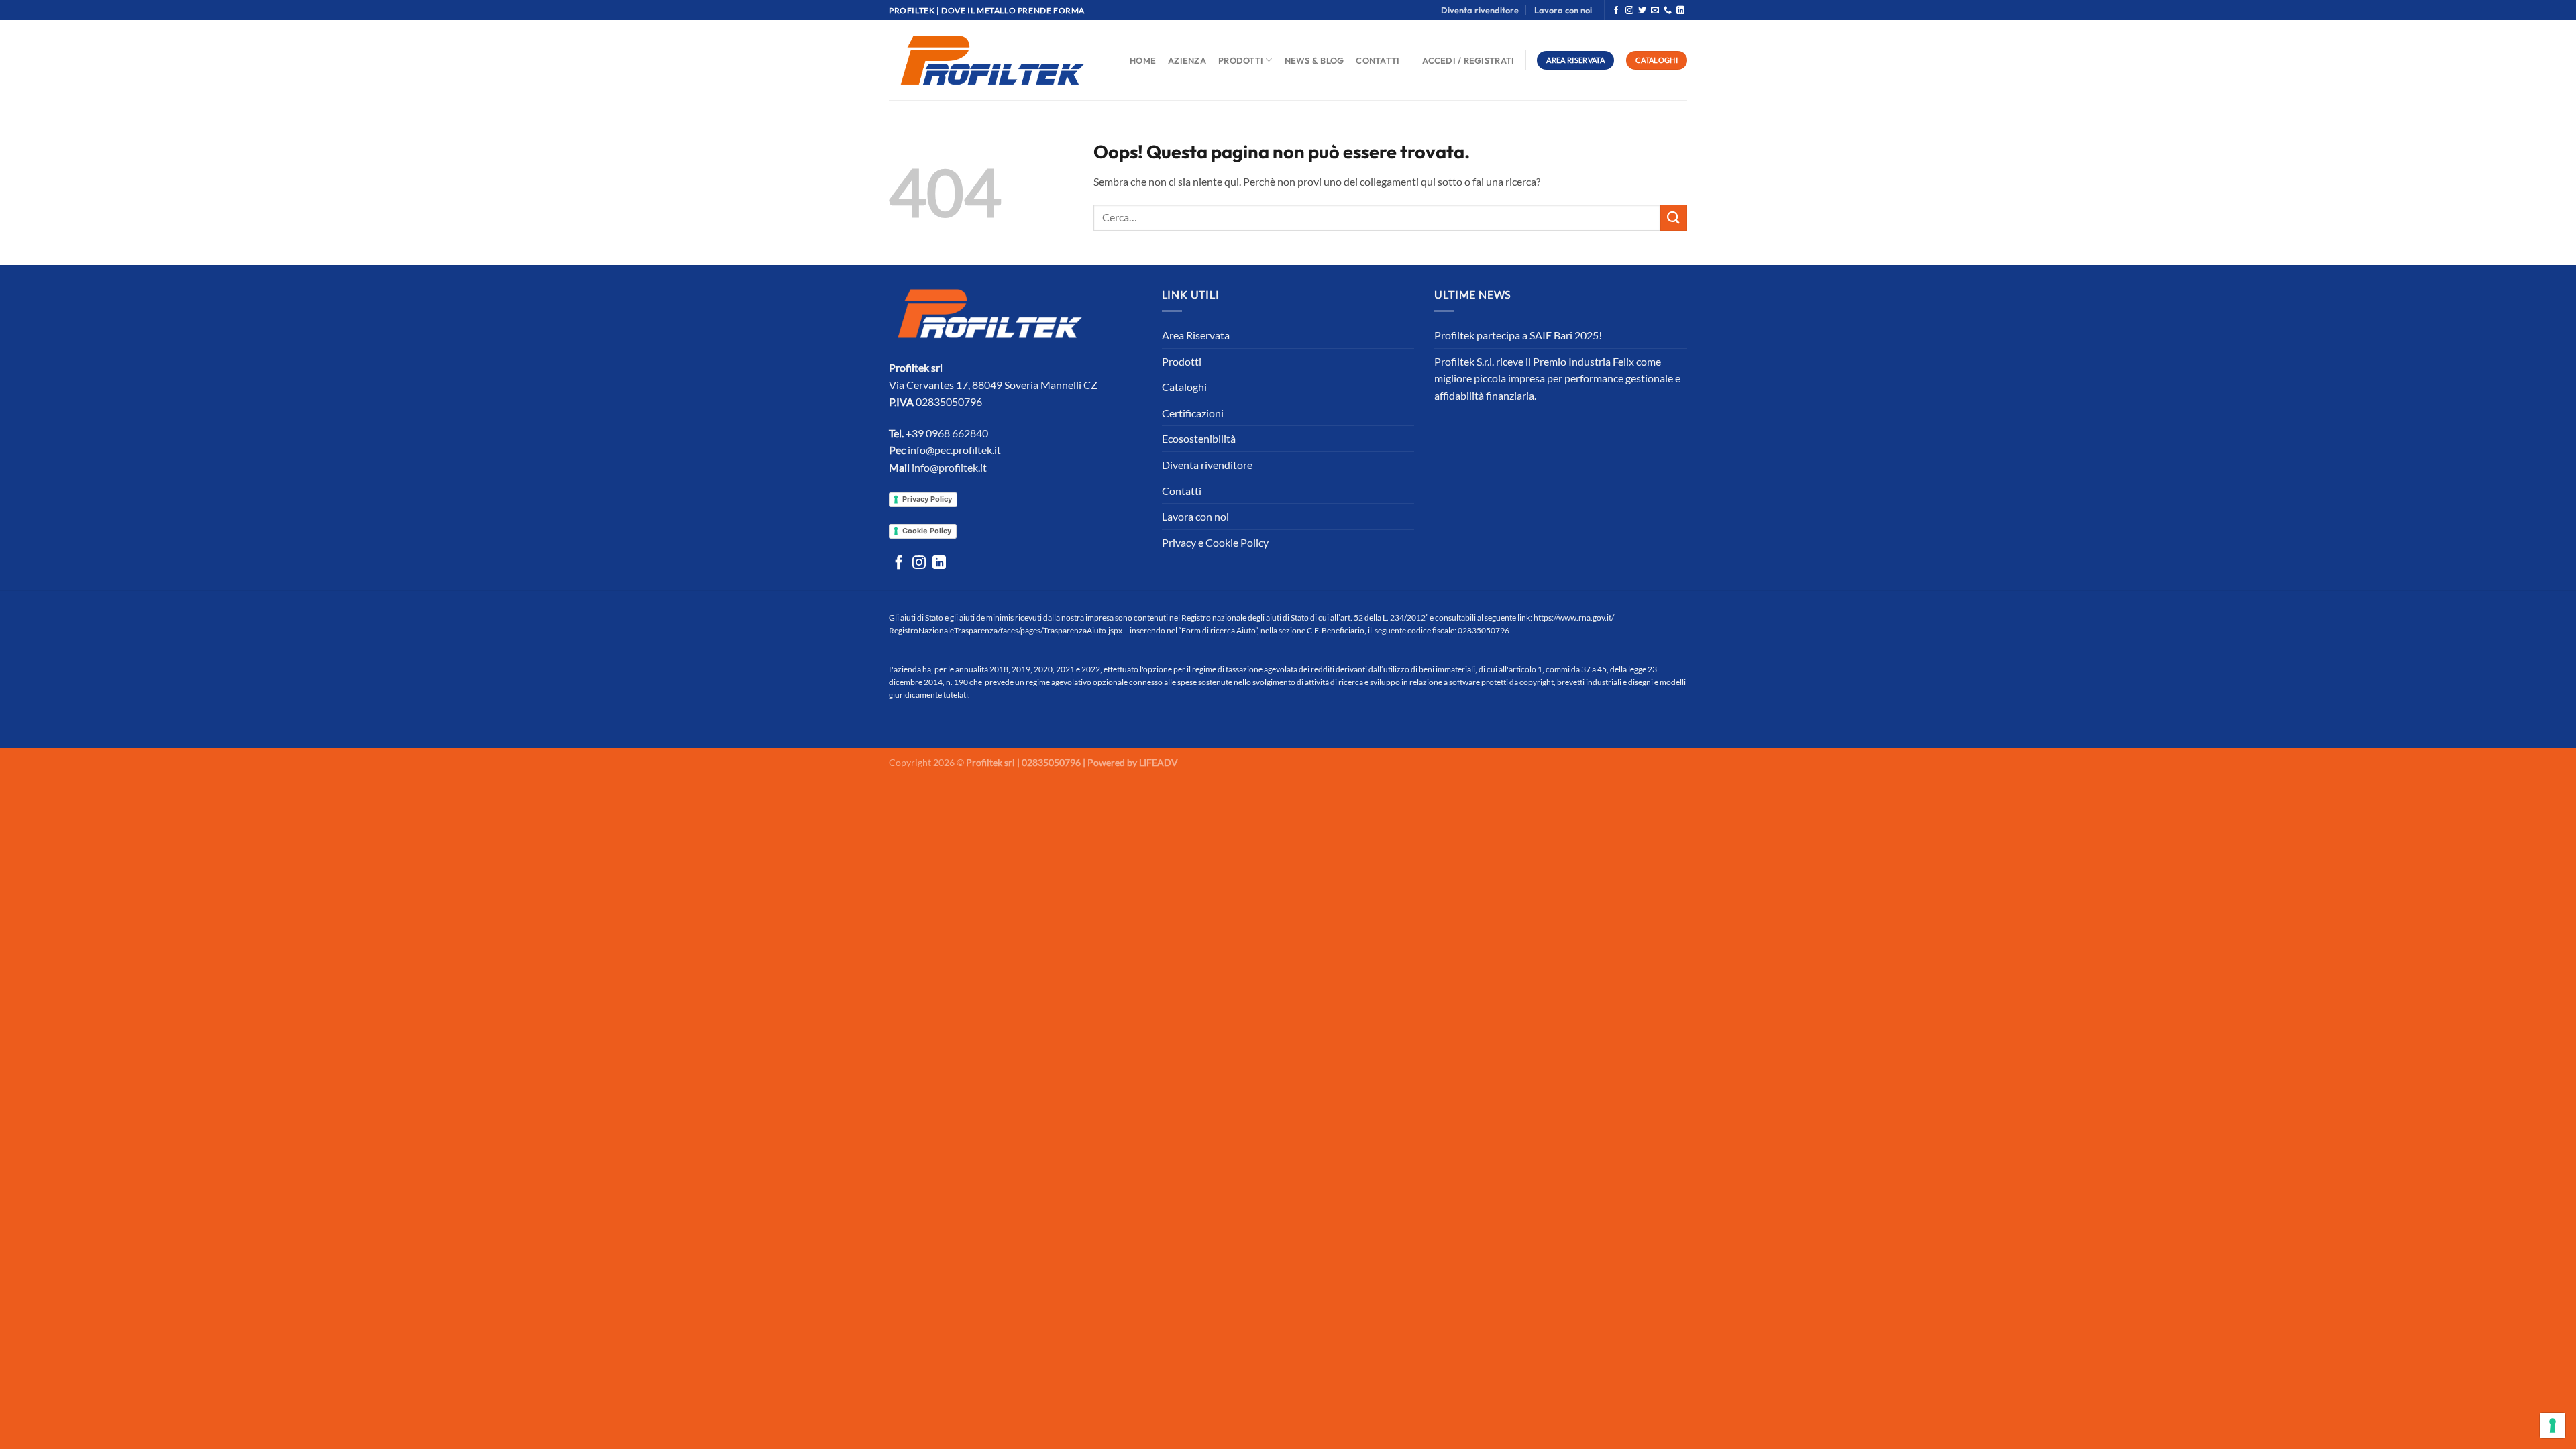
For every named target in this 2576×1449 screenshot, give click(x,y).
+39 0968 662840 (947, 433)
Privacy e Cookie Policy (1215, 542)
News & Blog (1314, 60)
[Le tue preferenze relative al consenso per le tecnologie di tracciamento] (2553, 1426)
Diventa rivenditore (1480, 10)
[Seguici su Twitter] (1642, 11)
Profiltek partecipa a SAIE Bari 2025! (1518, 335)
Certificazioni (1193, 413)
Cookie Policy (927, 531)
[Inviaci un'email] (1655, 11)
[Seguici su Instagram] (1629, 11)
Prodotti (1241, 60)
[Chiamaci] (1668, 11)
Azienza (1187, 60)
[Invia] (1674, 218)
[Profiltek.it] (992, 60)
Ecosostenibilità (1199, 438)
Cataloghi (1184, 387)
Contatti (1378, 60)
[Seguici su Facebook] (1616, 11)
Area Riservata (1196, 335)
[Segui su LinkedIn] (1680, 11)
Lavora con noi (1563, 10)
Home (1143, 60)
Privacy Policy (927, 499)
